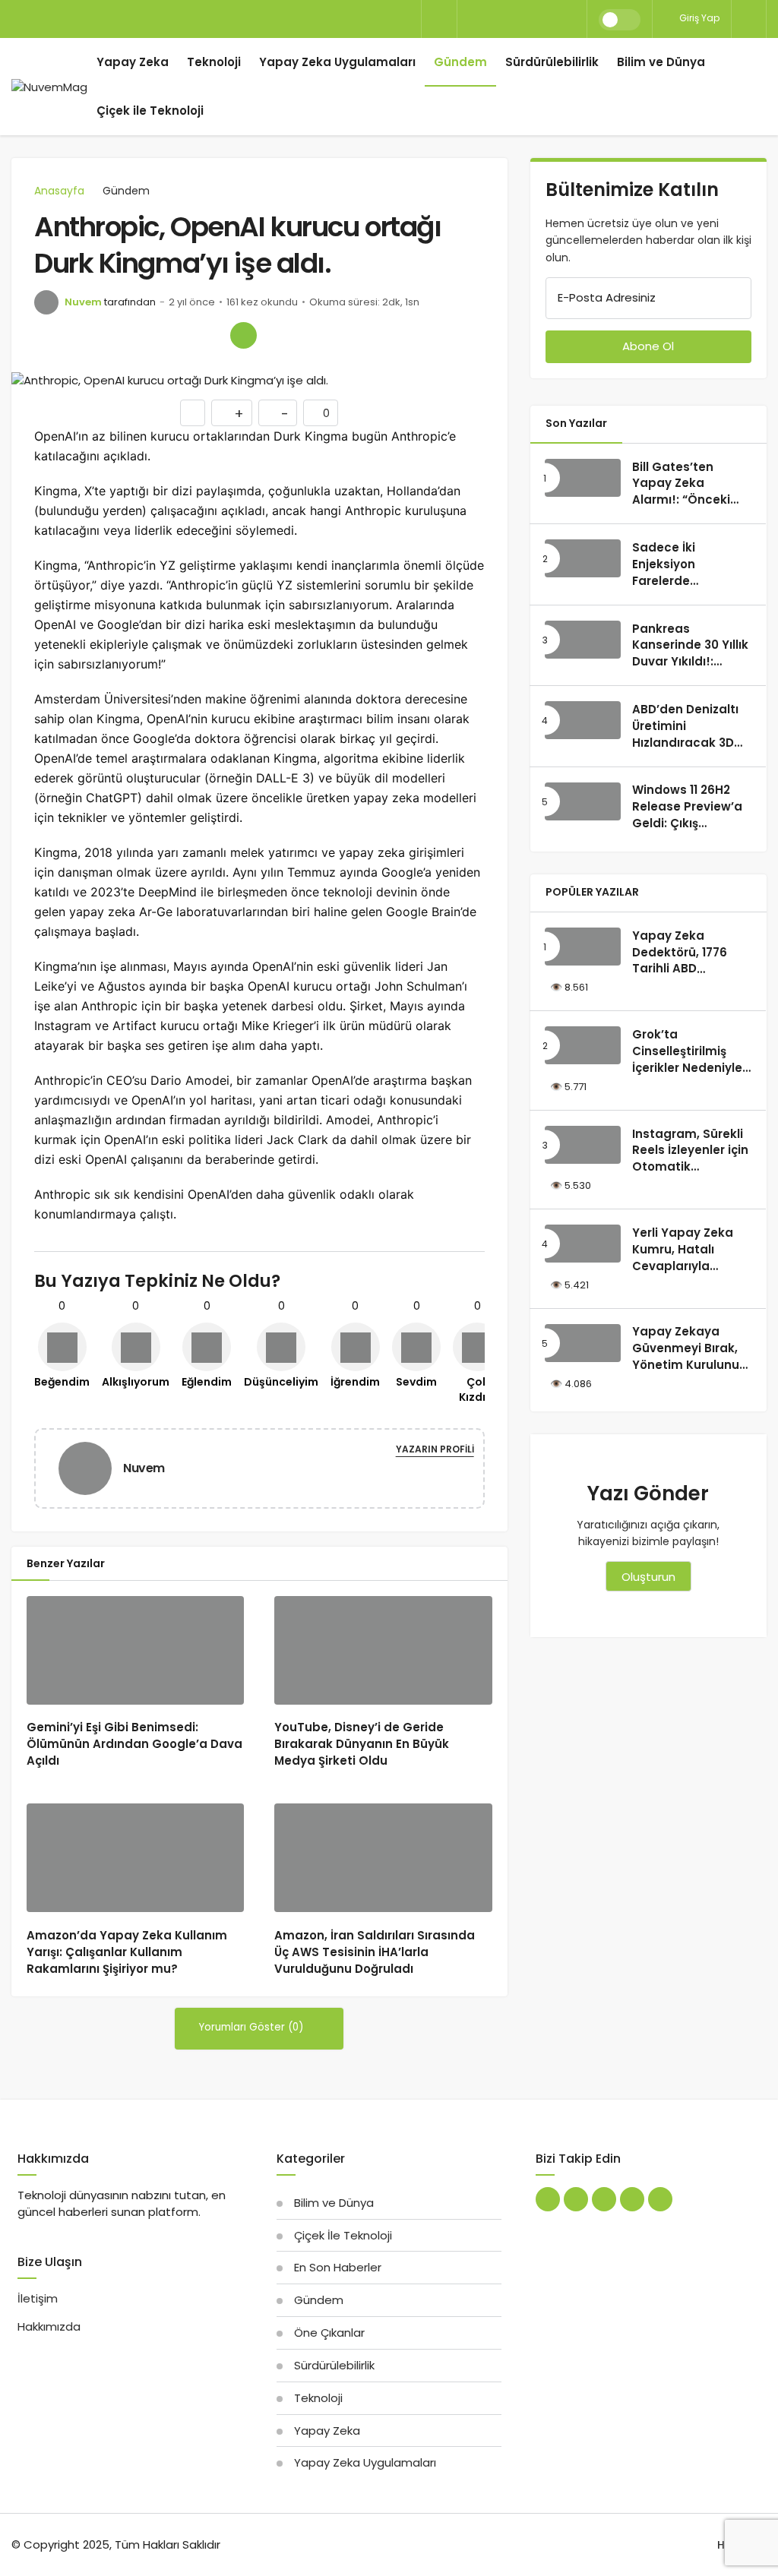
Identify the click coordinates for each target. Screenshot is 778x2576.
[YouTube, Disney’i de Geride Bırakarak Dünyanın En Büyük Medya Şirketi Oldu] (383, 1650)
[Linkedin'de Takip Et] (576, 2199)
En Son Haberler (338, 2267)
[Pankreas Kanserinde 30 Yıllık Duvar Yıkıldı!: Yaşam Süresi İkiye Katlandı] (583, 640)
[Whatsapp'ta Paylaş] (113, 335)
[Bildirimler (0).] (749, 19)
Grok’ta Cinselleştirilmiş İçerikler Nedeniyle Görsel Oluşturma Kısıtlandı (687, 1067)
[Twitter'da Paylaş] (80, 335)
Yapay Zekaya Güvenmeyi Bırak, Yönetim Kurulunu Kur (686, 1357)
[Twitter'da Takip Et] (548, 2199)
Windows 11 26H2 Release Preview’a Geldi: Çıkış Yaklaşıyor (687, 815)
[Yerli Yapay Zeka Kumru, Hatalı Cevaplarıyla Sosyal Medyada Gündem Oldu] (583, 1244)
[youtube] (548, 19)
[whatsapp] (522, 19)
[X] (470, 19)
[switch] (620, 20)
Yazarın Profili (435, 1449)
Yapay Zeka (133, 62)
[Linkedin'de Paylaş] (178, 335)
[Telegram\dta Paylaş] (211, 335)
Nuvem (83, 302)
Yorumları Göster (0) (253, 2027)
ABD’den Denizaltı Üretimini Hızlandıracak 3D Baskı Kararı (685, 734)
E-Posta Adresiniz (607, 297)
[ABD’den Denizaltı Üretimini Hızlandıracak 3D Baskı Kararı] (583, 720)
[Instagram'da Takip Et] (660, 2199)
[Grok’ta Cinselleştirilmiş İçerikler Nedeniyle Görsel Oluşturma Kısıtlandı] (583, 1045)
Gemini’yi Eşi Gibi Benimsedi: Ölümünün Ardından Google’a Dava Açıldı (134, 1744)
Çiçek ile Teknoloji (150, 111)
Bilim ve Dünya (661, 62)
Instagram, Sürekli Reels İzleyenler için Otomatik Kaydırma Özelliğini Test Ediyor (690, 1167)
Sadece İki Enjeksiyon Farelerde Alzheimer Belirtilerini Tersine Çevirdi (688, 589)
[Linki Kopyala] (244, 335)
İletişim (38, 2298)
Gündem (460, 62)
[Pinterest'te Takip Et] (604, 2199)
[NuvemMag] (49, 87)
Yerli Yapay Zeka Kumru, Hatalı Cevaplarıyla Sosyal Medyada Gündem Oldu (683, 1266)
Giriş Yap (698, 18)
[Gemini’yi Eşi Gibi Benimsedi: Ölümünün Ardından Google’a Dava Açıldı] (135, 1650)
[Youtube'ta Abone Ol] (632, 2199)
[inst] (574, 19)
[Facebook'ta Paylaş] (47, 335)
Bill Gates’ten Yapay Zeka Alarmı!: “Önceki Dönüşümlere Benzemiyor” (681, 500)
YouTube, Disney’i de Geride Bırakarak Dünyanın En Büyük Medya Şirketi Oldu (362, 1744)
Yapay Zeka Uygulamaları (337, 62)
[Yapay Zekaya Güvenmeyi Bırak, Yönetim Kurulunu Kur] (583, 1343)
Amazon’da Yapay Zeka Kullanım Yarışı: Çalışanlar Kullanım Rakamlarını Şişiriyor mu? (127, 1952)
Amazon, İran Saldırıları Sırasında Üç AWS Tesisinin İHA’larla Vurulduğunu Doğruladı (375, 1952)
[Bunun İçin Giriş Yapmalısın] (193, 413)
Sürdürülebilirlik (552, 62)
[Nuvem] (91, 1467)
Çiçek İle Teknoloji (343, 2235)
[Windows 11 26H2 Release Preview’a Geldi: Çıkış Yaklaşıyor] (583, 801)
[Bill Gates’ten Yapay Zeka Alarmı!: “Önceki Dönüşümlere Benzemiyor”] (583, 478)
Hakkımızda (49, 2326)
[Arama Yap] (439, 20)
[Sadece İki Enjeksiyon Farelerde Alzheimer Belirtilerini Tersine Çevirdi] (583, 558)
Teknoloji (214, 62)
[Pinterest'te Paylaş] (145, 335)
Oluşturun (648, 1577)
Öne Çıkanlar (329, 2333)
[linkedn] (496, 19)
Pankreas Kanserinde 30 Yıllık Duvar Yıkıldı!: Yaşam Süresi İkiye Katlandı (690, 662)
